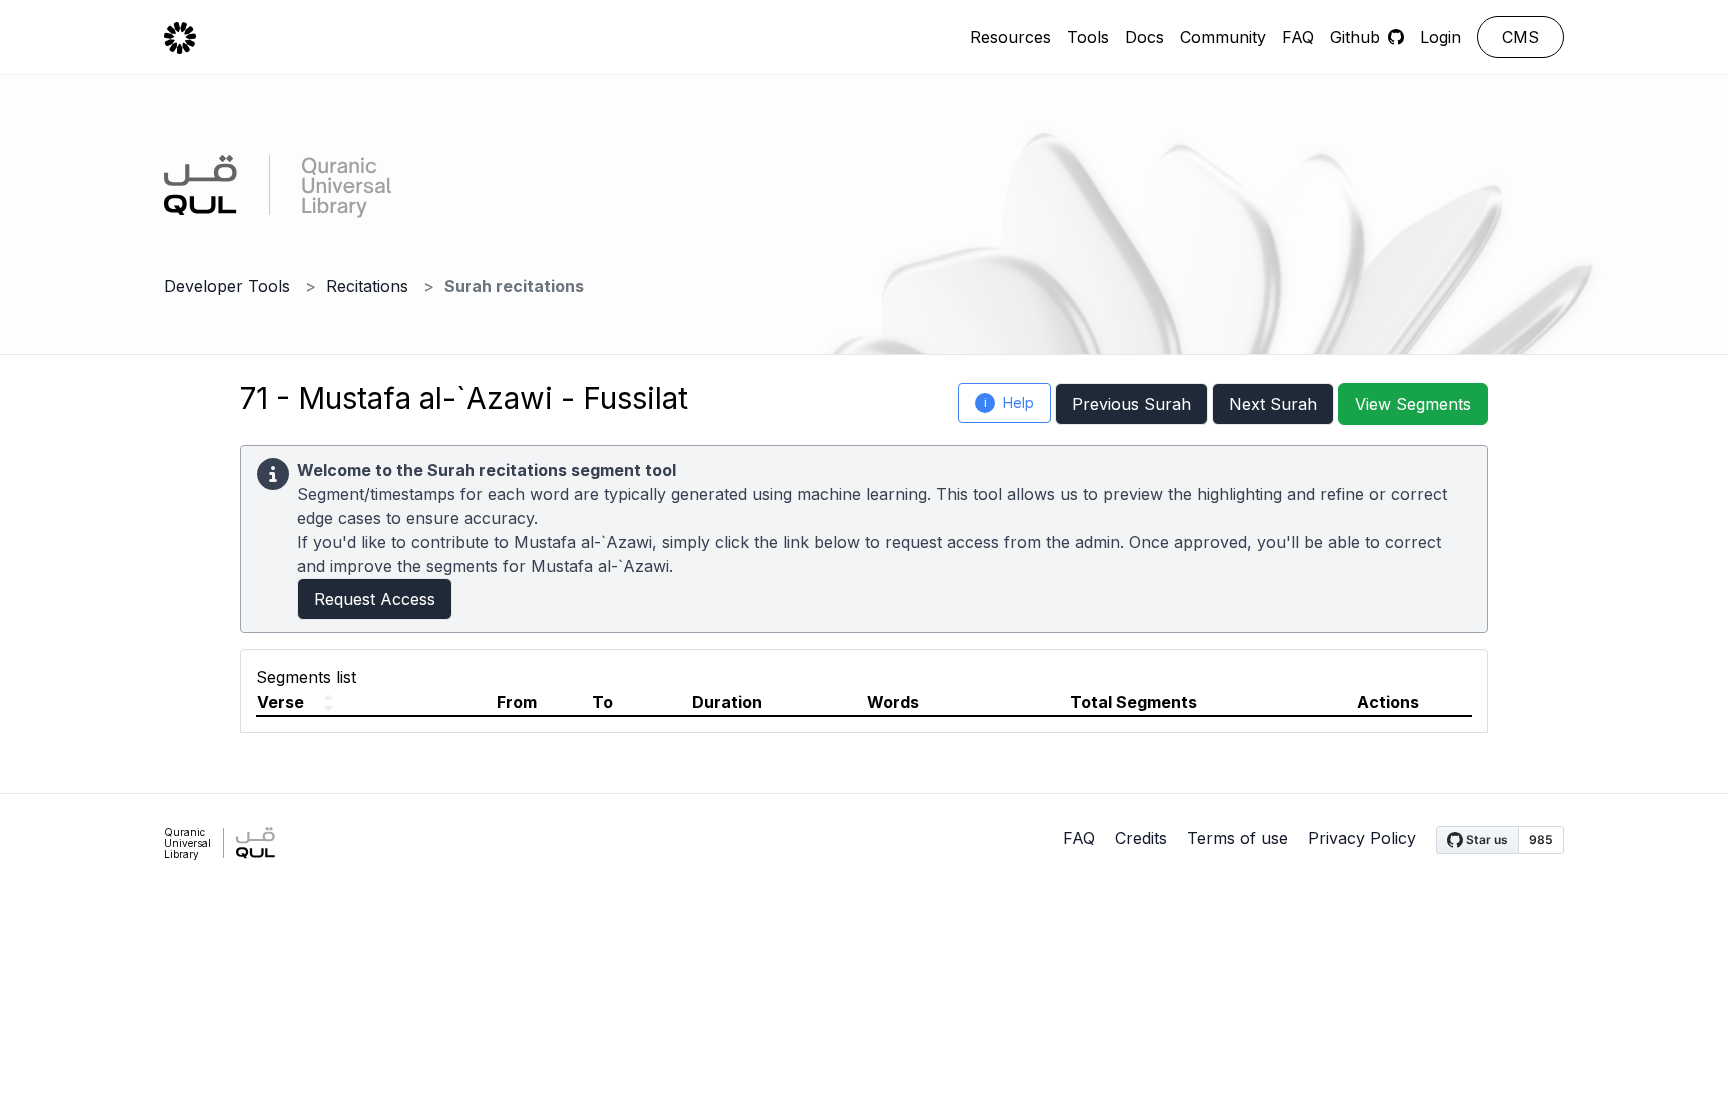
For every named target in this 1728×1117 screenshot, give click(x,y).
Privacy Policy (1362, 838)
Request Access (374, 599)
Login (1440, 37)
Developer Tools (227, 286)
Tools (1088, 37)
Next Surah (1273, 404)
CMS (1520, 37)
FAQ (1298, 37)
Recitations (367, 286)
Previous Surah (1131, 404)
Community (1223, 37)
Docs (1144, 37)
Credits (1141, 838)
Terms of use (1237, 838)
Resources (1010, 37)
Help (1009, 402)
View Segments (1413, 404)
